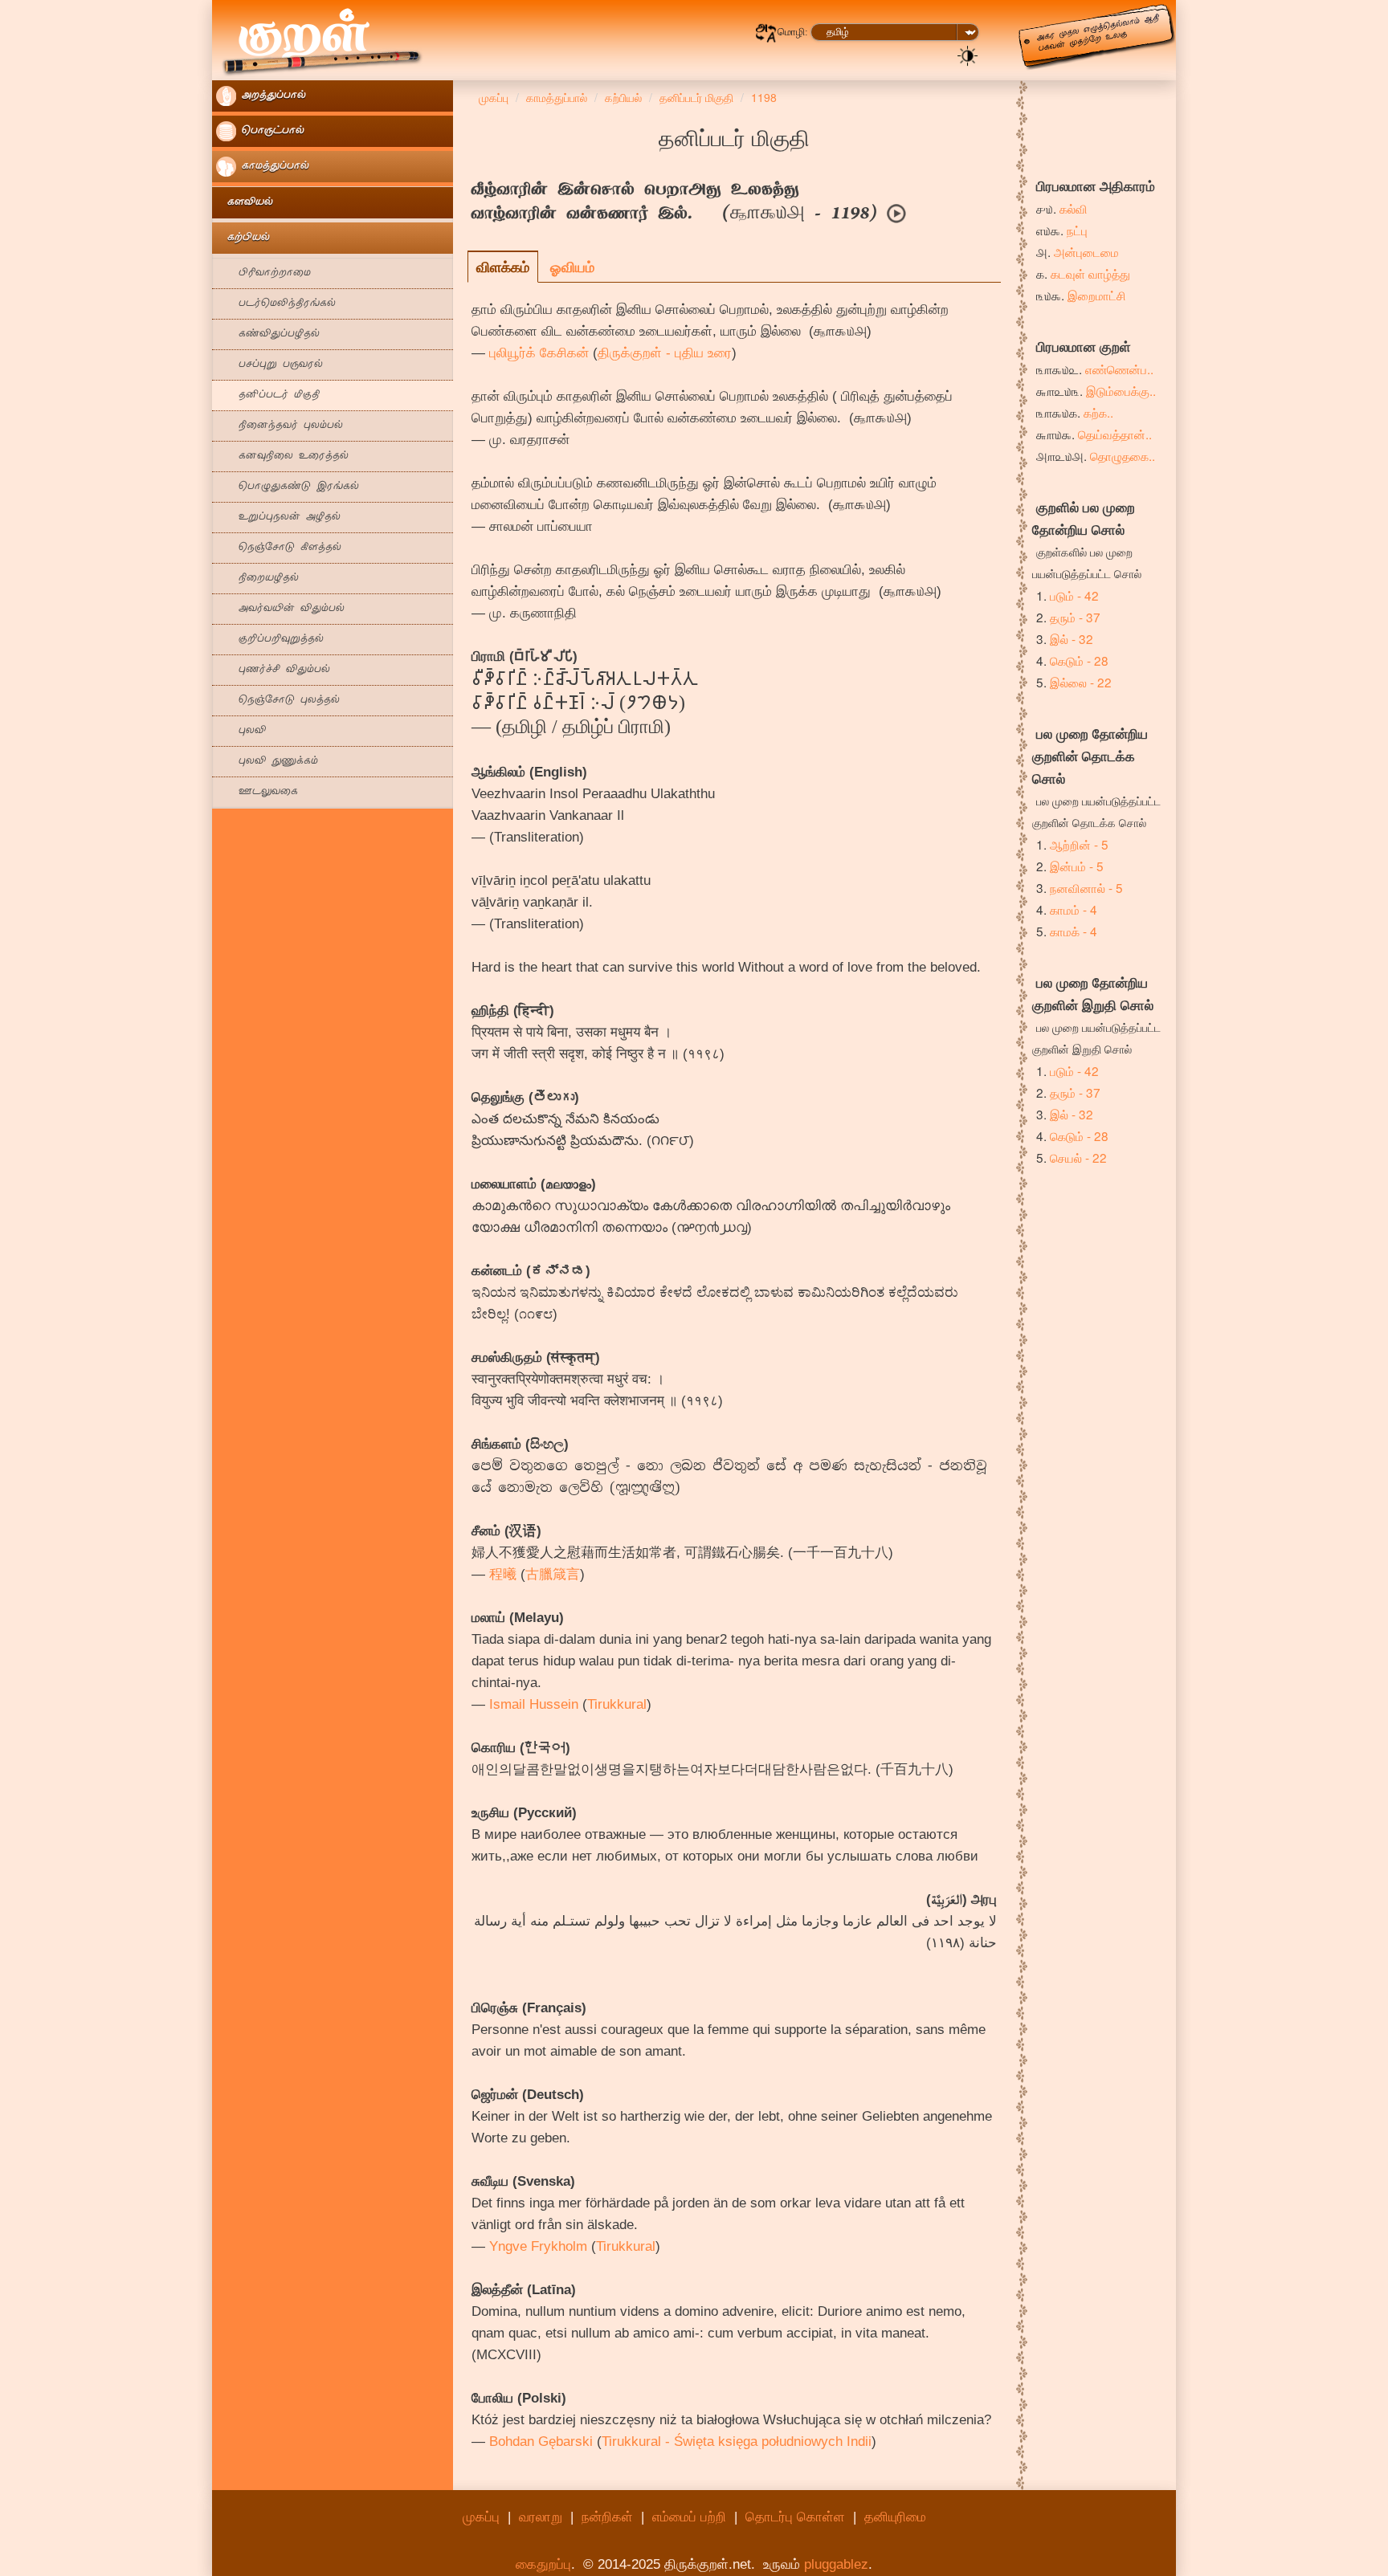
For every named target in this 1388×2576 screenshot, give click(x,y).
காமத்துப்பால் (273, 167)
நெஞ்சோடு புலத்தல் (278, 701)
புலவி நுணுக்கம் (267, 762)
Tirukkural (617, 1704)
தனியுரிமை (895, 2517)
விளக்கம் (503, 267)
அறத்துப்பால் (271, 96)
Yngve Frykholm (538, 2246)
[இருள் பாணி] (968, 55)
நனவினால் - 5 (1086, 887)
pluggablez (836, 2564)
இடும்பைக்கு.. (1121, 390)
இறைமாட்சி (1097, 295)
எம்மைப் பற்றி (689, 2517)
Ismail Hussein (534, 1704)
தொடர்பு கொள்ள (795, 2517)
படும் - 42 (1074, 595)
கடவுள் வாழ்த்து (1090, 273)
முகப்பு (481, 2517)
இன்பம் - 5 (1077, 866)
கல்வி (1074, 208)
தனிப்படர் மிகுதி (268, 395)
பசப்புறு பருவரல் (269, 365)
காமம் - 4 (1074, 909)
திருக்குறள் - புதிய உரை (665, 353)
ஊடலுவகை (257, 792)
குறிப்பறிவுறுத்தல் (270, 640)
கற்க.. (1098, 412)
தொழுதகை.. (1123, 455)
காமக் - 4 (1074, 931)
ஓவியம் (572, 267)
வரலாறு (541, 2517)
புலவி (241, 731)
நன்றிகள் (607, 2517)
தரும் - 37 (1075, 617)
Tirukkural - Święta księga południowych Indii (737, 2441)
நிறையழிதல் (257, 579)
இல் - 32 (1072, 638)
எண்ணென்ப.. (1119, 369)
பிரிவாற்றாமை (263, 273)
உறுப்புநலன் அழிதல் (278, 518)
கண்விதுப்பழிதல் (268, 334)
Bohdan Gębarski (541, 2441)
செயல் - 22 (1078, 1157)
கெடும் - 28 (1079, 660)
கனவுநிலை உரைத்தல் (282, 457)
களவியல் (245, 203)
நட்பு (1077, 230)
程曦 (503, 1574)
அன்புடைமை (1086, 251)
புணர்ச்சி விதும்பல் (273, 670)
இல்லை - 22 (1081, 682)
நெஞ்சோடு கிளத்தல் (279, 548)
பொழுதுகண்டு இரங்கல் (288, 487)
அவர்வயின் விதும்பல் (280, 609)
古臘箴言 (553, 1574)
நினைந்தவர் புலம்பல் (280, 426)
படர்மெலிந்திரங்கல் (276, 304)
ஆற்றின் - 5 (1079, 844)
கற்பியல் (243, 238)
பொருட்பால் (270, 131)
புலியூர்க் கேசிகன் (539, 353)
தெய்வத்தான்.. (1115, 434)
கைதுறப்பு (543, 2564)
